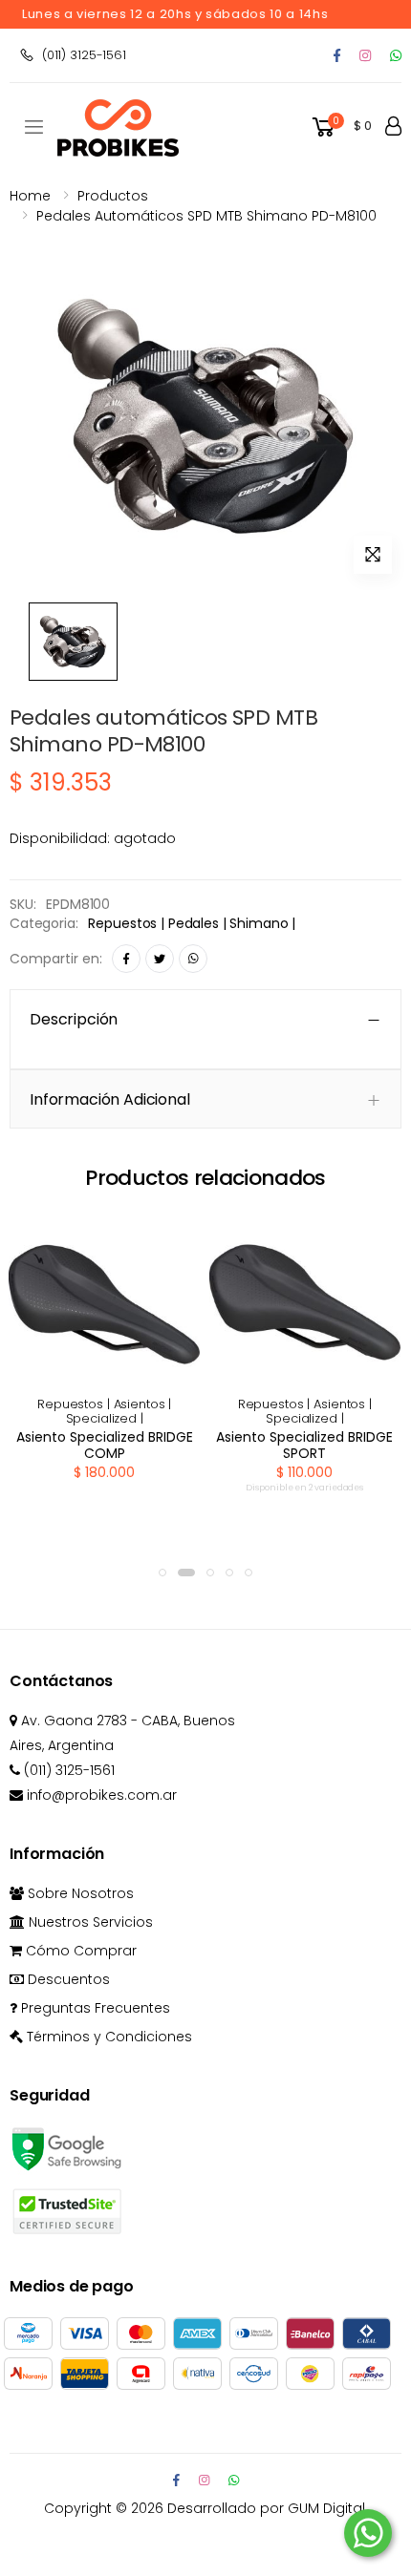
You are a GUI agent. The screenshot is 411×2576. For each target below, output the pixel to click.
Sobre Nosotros (79, 1893)
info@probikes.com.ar (100, 1795)
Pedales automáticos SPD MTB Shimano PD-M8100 (206, 216)
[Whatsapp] (396, 55)
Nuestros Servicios (89, 1922)
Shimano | (262, 923)
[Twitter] (160, 959)
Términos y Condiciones (108, 2037)
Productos (113, 196)
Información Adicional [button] (110, 1099)
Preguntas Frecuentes (94, 2008)
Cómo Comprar (79, 1951)
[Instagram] (365, 55)
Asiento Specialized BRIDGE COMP (105, 1446)
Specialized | (105, 1418)
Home (30, 196)
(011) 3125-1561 (84, 55)
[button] (340, 127)
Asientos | (143, 1404)
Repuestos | (128, 923)
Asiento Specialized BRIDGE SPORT (304, 1446)
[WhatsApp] (193, 959)
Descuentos (67, 1979)
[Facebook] (337, 55)
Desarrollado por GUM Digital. (268, 2508)
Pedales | (199, 923)
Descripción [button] (74, 1019)
